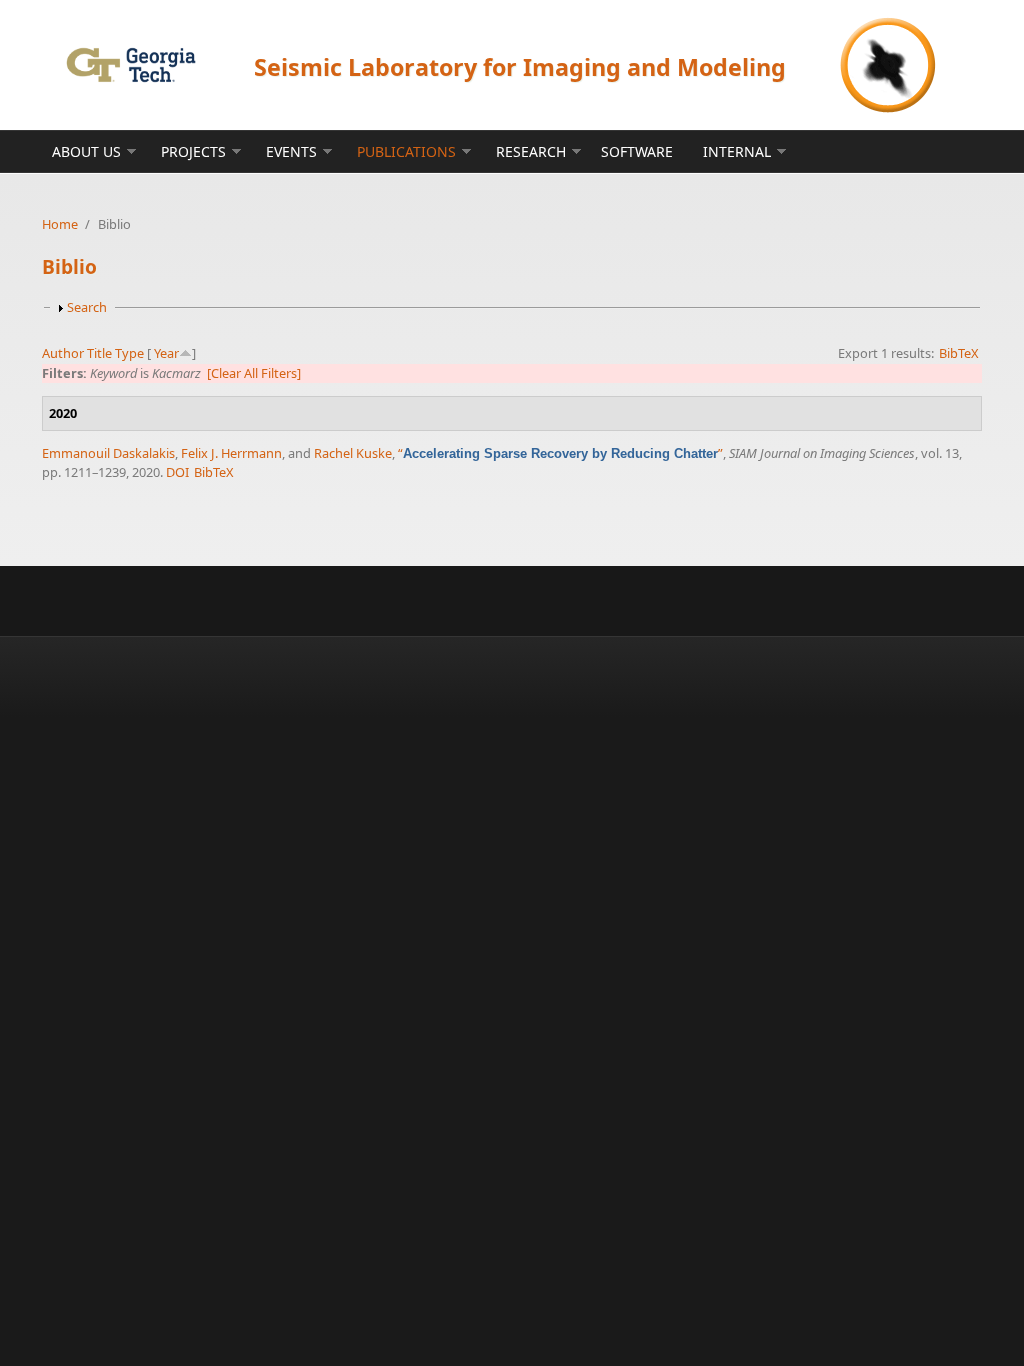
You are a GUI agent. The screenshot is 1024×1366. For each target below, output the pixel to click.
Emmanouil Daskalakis (108, 453)
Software (637, 151)
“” (560, 453)
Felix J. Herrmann (231, 453)
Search (87, 307)
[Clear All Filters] (254, 373)
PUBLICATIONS (406, 151)
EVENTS (291, 151)
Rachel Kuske (353, 453)
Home (60, 224)
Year (166, 353)
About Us (86, 151)
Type (129, 353)
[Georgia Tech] (130, 64)
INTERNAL (737, 151)
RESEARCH (531, 151)
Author (63, 353)
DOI (177, 472)
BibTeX (959, 353)
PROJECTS (193, 151)
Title (99, 353)
